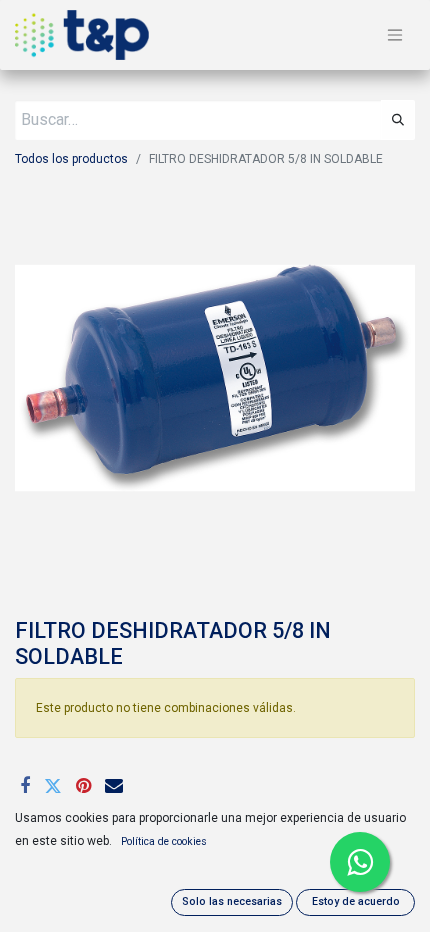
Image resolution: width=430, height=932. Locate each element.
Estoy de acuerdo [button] (356, 901)
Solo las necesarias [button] (232, 901)
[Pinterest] (83, 786)
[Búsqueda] (398, 120)
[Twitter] (53, 786)
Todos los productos (71, 159)
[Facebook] (25, 786)
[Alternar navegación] (395, 35)
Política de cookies (164, 841)
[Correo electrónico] (114, 786)
